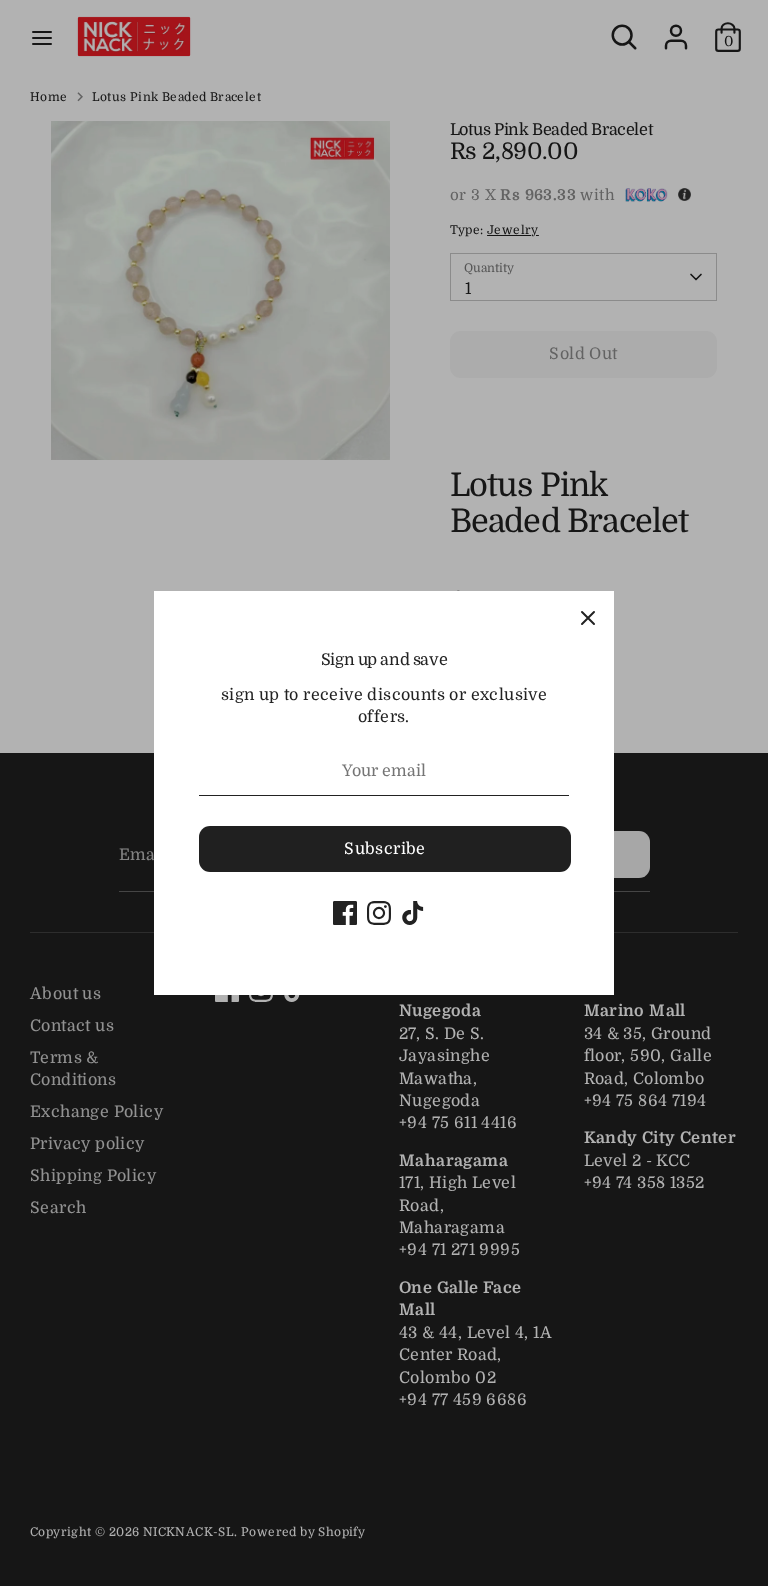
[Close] (588, 617)
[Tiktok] (413, 913)
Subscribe (385, 849)
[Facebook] (345, 913)
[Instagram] (379, 913)
